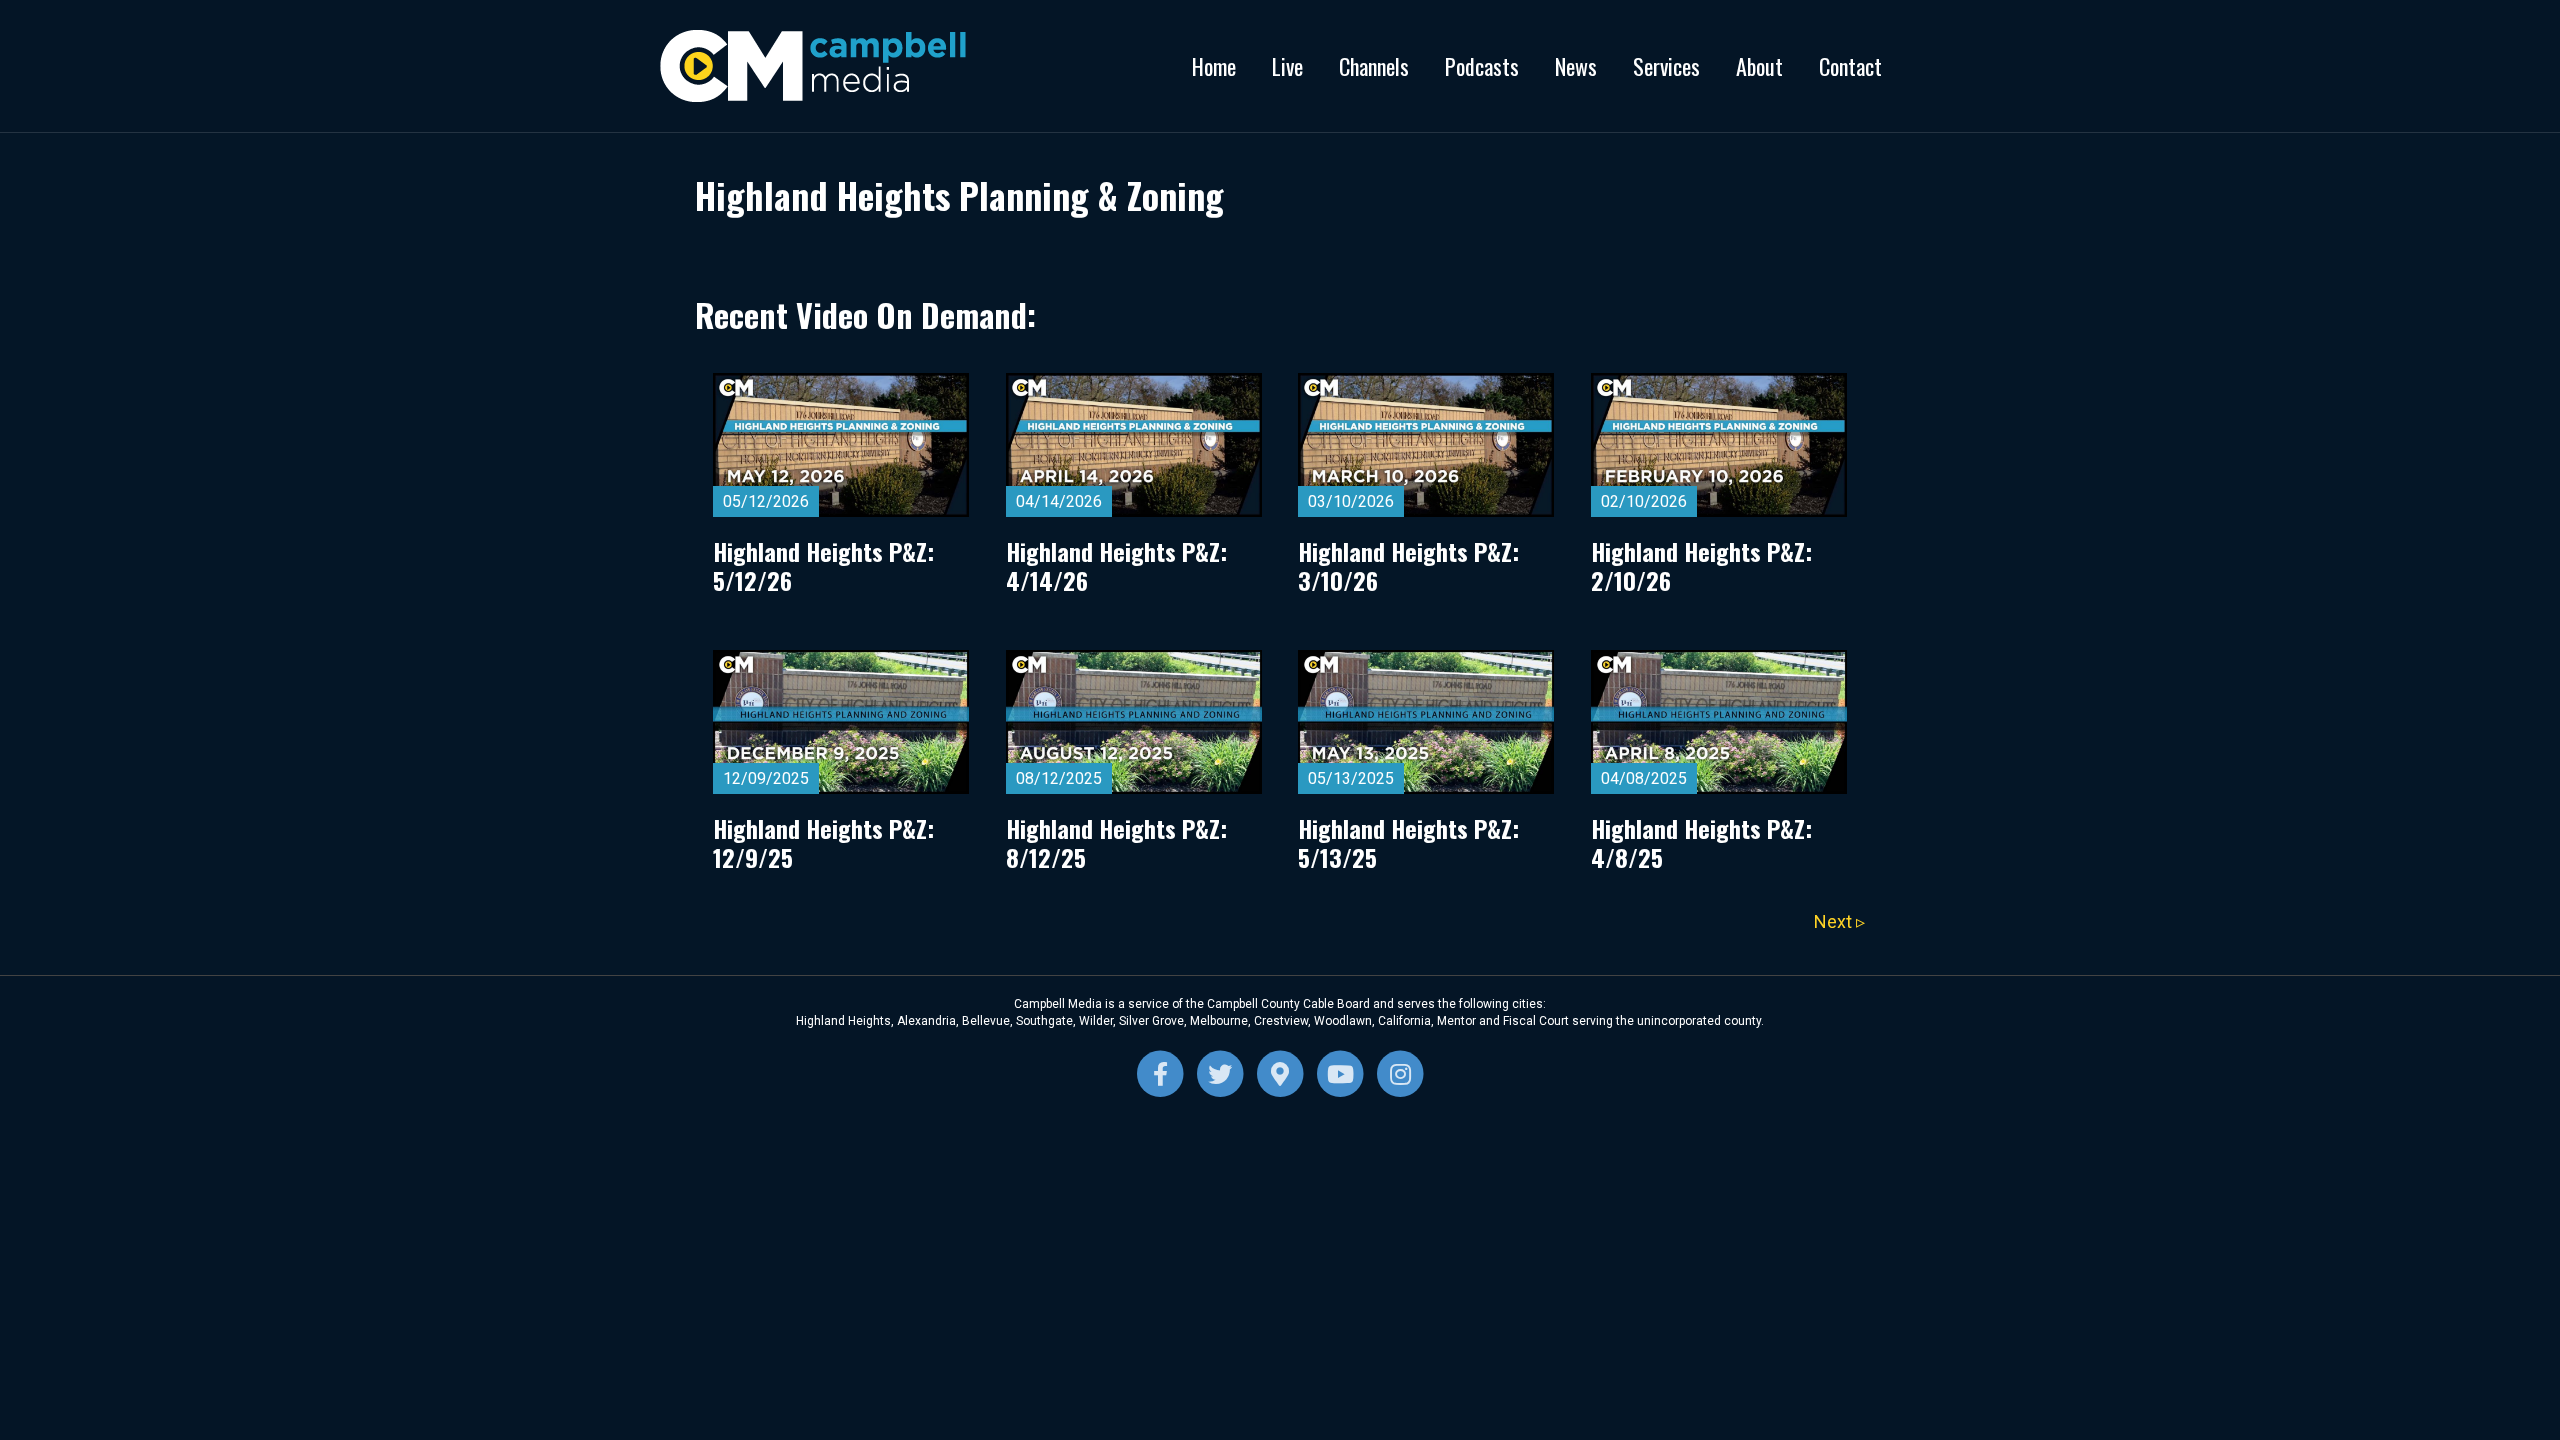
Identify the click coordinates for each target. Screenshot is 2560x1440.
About (1759, 66)
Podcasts (1482, 66)
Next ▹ (1839, 921)
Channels (1374, 66)
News (1576, 66)
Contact (1850, 66)
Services (1666, 66)
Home (1214, 66)
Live (1287, 66)
